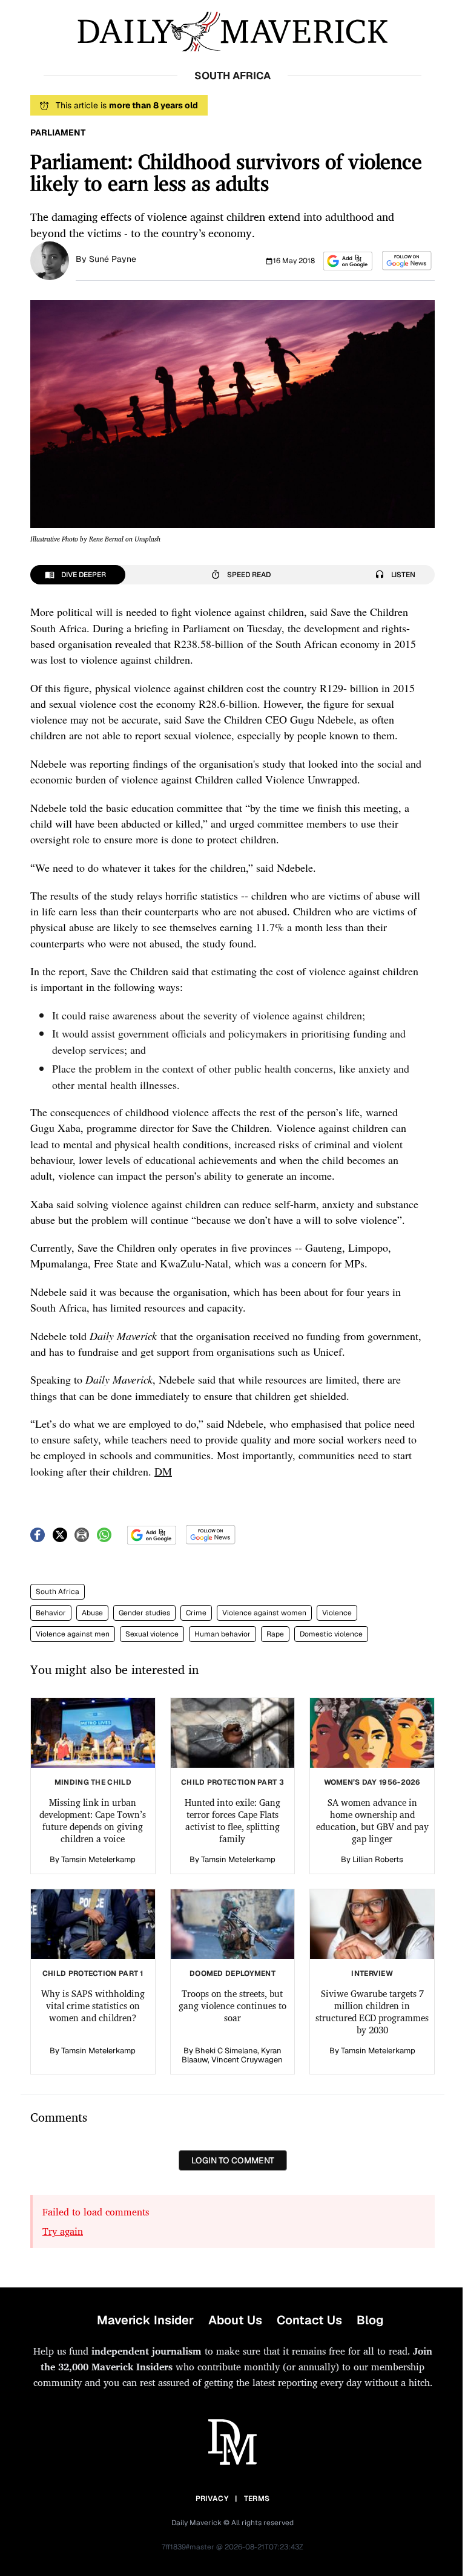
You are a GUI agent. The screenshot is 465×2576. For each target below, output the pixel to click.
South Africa (58, 1592)
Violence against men (73, 1634)
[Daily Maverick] (232, 32)
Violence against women (264, 1613)
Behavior (51, 1613)
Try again (63, 2231)
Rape (275, 1634)
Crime (196, 1613)
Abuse (92, 1613)
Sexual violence (152, 1634)
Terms (257, 2499)
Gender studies (144, 1613)
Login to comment (233, 2160)
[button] (348, 261)
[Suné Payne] (50, 260)
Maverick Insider (145, 2320)
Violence (337, 1613)
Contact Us (309, 2320)
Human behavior (223, 1634)
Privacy (212, 2499)
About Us (235, 2320)
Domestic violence (331, 1634)
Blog (370, 2320)
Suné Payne (113, 259)
